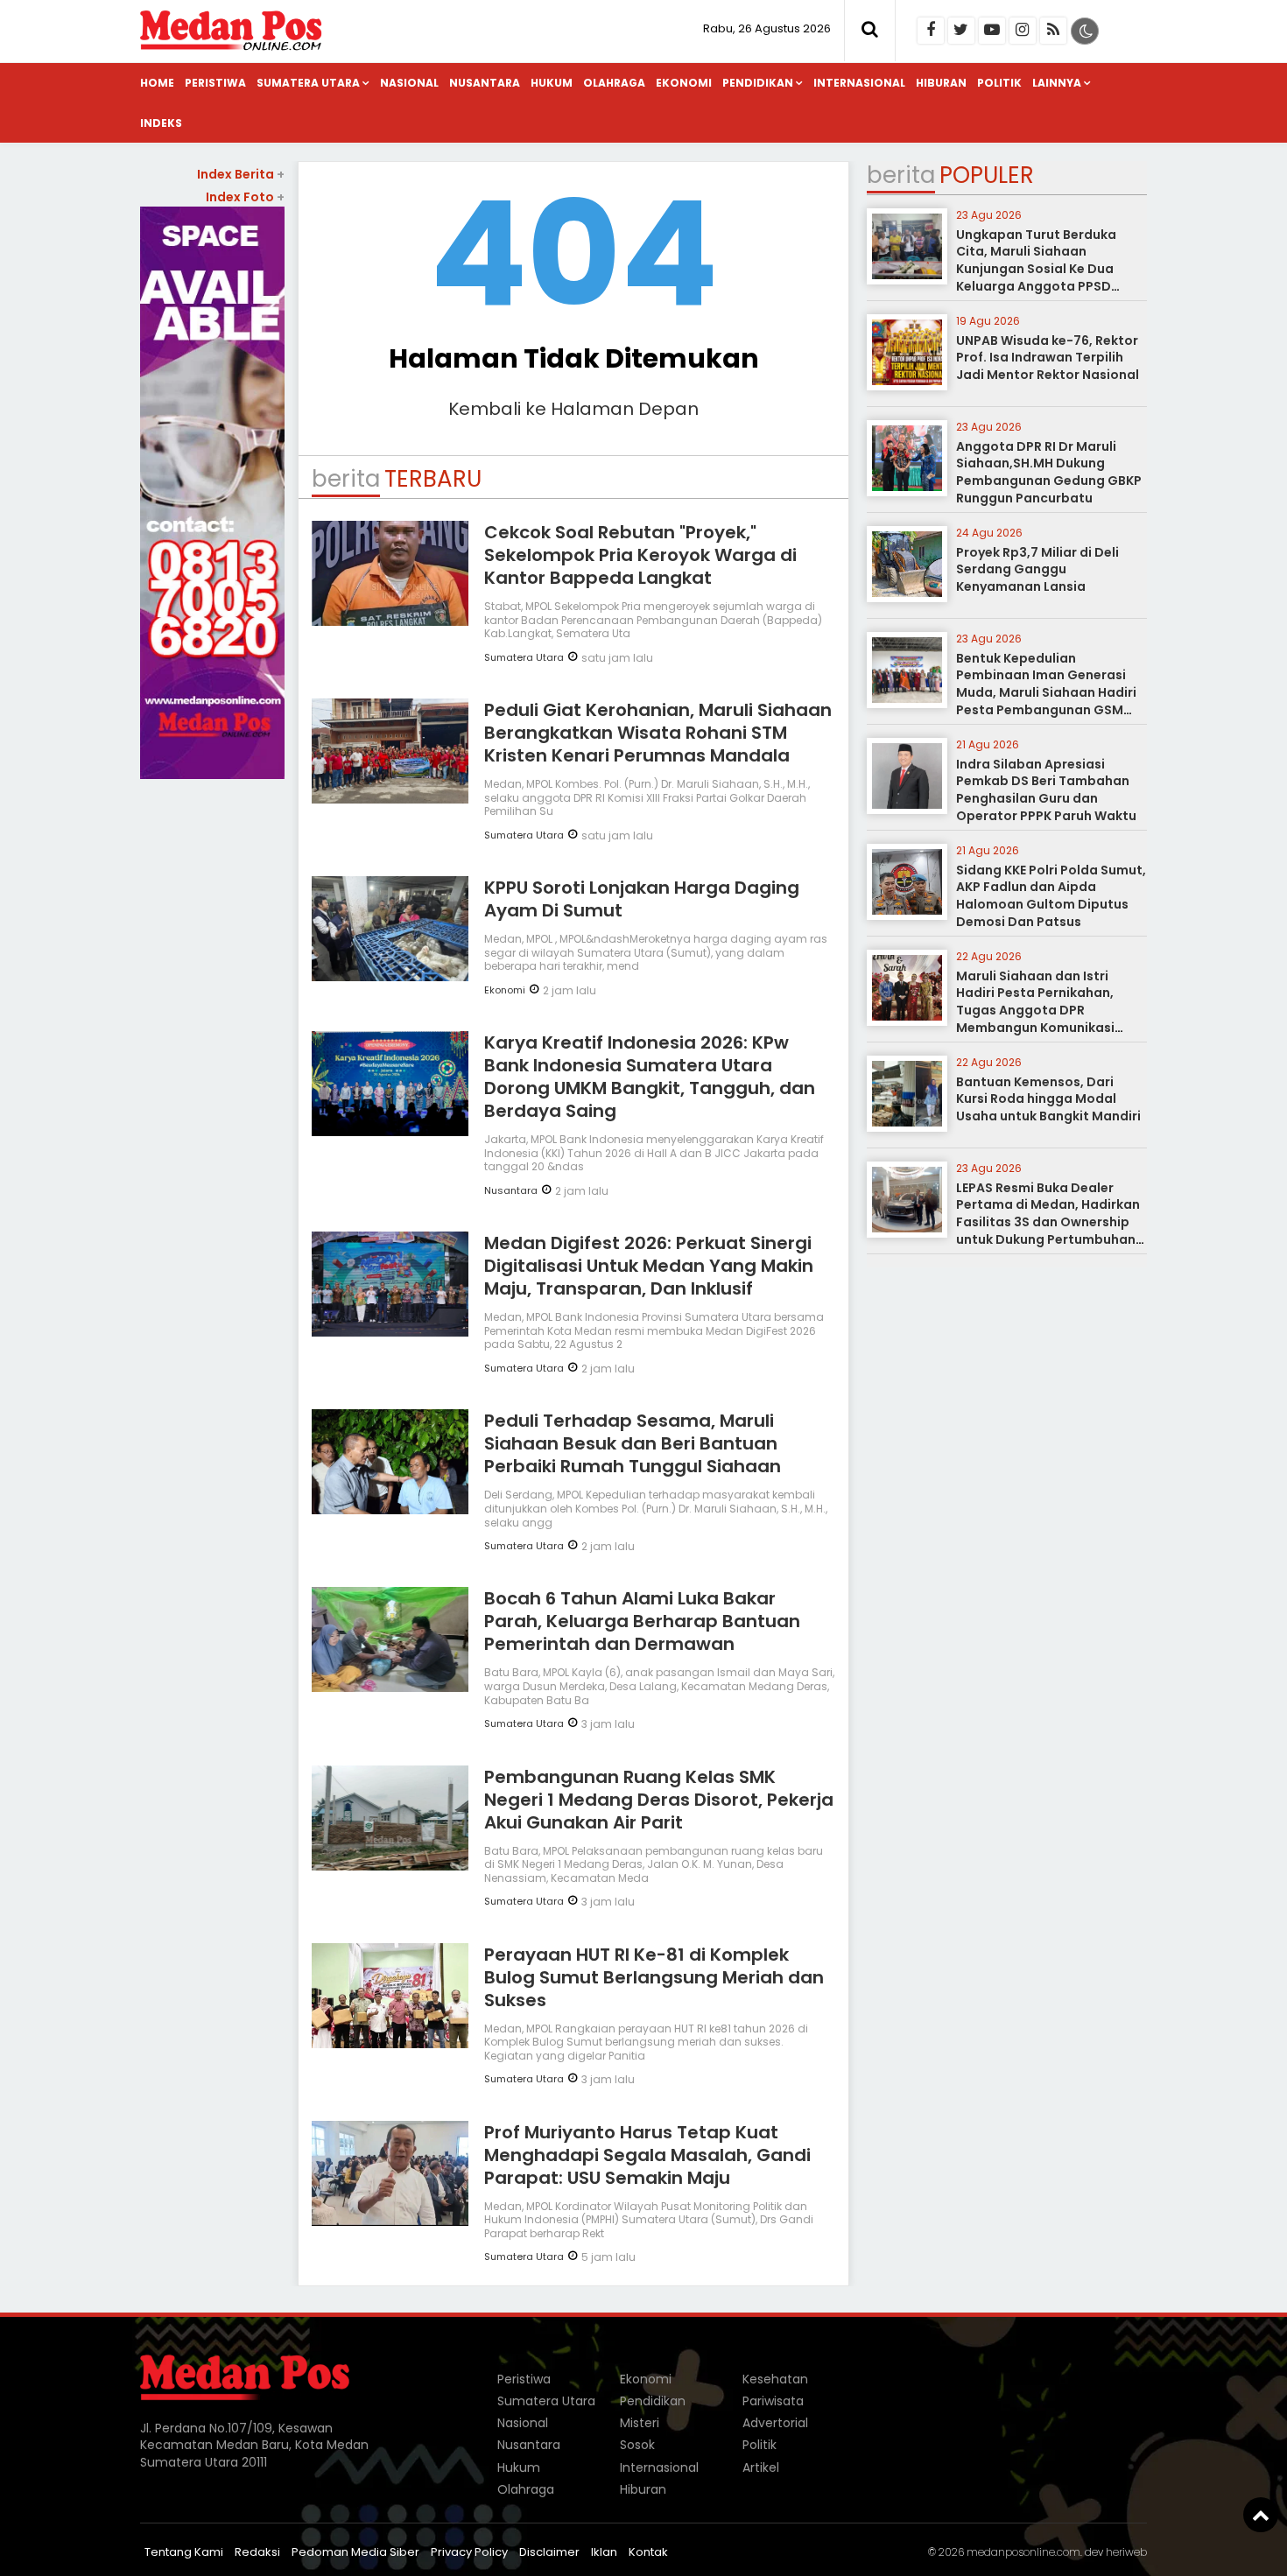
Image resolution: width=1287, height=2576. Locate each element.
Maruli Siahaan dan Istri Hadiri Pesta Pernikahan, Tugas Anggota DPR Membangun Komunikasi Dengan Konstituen (1035, 1010)
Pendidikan (758, 83)
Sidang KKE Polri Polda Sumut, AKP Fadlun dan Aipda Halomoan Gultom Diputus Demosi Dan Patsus (1051, 896)
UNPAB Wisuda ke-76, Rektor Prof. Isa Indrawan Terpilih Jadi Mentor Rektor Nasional (1048, 358)
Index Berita (241, 174)
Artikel (761, 2467)
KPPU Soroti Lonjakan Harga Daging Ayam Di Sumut (642, 899)
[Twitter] (961, 31)
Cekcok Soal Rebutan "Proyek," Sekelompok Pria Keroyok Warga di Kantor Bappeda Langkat (640, 555)
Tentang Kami (184, 2552)
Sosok (637, 2445)
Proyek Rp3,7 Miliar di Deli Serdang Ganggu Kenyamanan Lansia (1037, 569)
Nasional (409, 83)
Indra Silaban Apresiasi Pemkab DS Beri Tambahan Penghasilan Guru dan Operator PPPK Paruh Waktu (1046, 790)
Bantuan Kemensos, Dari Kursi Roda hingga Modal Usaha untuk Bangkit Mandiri (1048, 1099)
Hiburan (941, 83)
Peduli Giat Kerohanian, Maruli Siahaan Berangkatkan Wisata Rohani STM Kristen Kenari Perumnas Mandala (658, 733)
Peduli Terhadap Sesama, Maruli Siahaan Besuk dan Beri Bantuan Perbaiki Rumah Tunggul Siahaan (633, 1443)
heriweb (1126, 2552)
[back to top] (1261, 2515)
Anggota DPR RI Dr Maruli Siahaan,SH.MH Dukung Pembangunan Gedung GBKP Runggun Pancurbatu (1049, 472)
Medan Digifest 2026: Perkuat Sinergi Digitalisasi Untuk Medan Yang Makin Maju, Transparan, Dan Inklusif (649, 1266)
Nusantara (485, 83)
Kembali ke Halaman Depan (573, 409)
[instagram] (1023, 31)
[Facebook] (931, 31)
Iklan (604, 2552)
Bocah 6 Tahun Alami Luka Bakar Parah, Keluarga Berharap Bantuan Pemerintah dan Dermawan (642, 1621)
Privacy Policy (469, 2552)
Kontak (648, 2552)
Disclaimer (549, 2552)
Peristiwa (215, 83)
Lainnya (1057, 83)
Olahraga (614, 83)
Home (157, 83)
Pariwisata (773, 2401)
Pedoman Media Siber (355, 2552)
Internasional (859, 83)
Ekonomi (684, 83)
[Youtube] (992, 31)
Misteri (640, 2423)
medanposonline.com (1023, 2552)
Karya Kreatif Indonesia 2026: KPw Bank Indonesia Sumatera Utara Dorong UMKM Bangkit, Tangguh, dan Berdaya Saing (650, 1077)
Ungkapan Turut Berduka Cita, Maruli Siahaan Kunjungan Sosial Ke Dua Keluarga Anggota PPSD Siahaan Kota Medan (1036, 269)
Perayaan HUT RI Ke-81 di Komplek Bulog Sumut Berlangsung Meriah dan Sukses (654, 1977)
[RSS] (1053, 31)
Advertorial (775, 2423)
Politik (999, 83)
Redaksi (257, 2552)
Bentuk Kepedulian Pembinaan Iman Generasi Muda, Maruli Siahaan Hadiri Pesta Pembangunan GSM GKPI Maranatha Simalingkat (1049, 692)
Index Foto (245, 197)
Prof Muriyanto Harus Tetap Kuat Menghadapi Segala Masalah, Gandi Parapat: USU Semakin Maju (647, 2155)
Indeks (161, 123)
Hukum (552, 83)
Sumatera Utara (308, 83)
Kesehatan (775, 2379)
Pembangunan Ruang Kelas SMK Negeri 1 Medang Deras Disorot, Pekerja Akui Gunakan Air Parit (659, 1800)
